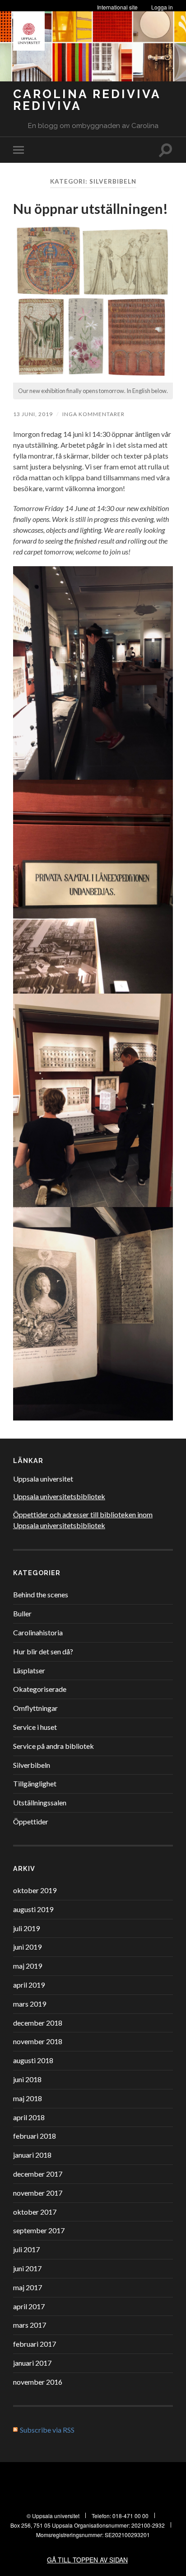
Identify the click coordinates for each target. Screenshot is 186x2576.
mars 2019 (30, 2004)
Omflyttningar (35, 1708)
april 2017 (29, 2306)
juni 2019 (27, 1947)
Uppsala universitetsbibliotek (59, 1496)
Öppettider (31, 1821)
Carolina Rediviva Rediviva (87, 100)
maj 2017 (28, 2287)
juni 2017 (27, 2268)
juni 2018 (27, 2079)
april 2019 (29, 1985)
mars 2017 (30, 2325)
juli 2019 (26, 1928)
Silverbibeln (32, 1765)
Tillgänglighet (35, 1783)
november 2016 (38, 2382)
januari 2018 (32, 2155)
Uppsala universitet (43, 1479)
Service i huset (35, 1727)
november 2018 (38, 2041)
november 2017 (38, 2193)
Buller (22, 1613)
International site (117, 7)
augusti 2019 (33, 1909)
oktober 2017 (35, 2212)
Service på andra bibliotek (53, 1746)
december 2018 (38, 2023)
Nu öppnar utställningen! (91, 208)
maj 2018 (28, 2098)
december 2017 (38, 2174)
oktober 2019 (35, 1890)
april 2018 (29, 2117)
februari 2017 (35, 2344)
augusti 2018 (33, 2060)
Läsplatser (29, 1670)
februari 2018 (35, 2136)
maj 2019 (28, 1966)
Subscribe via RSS (47, 2430)
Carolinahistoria (38, 1632)
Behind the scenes (41, 1594)
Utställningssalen (40, 1802)
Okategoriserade (40, 1689)
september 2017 (39, 2230)
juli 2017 (26, 2249)
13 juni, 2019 (33, 414)
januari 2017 (32, 2363)
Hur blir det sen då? (43, 1651)
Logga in (162, 7)
